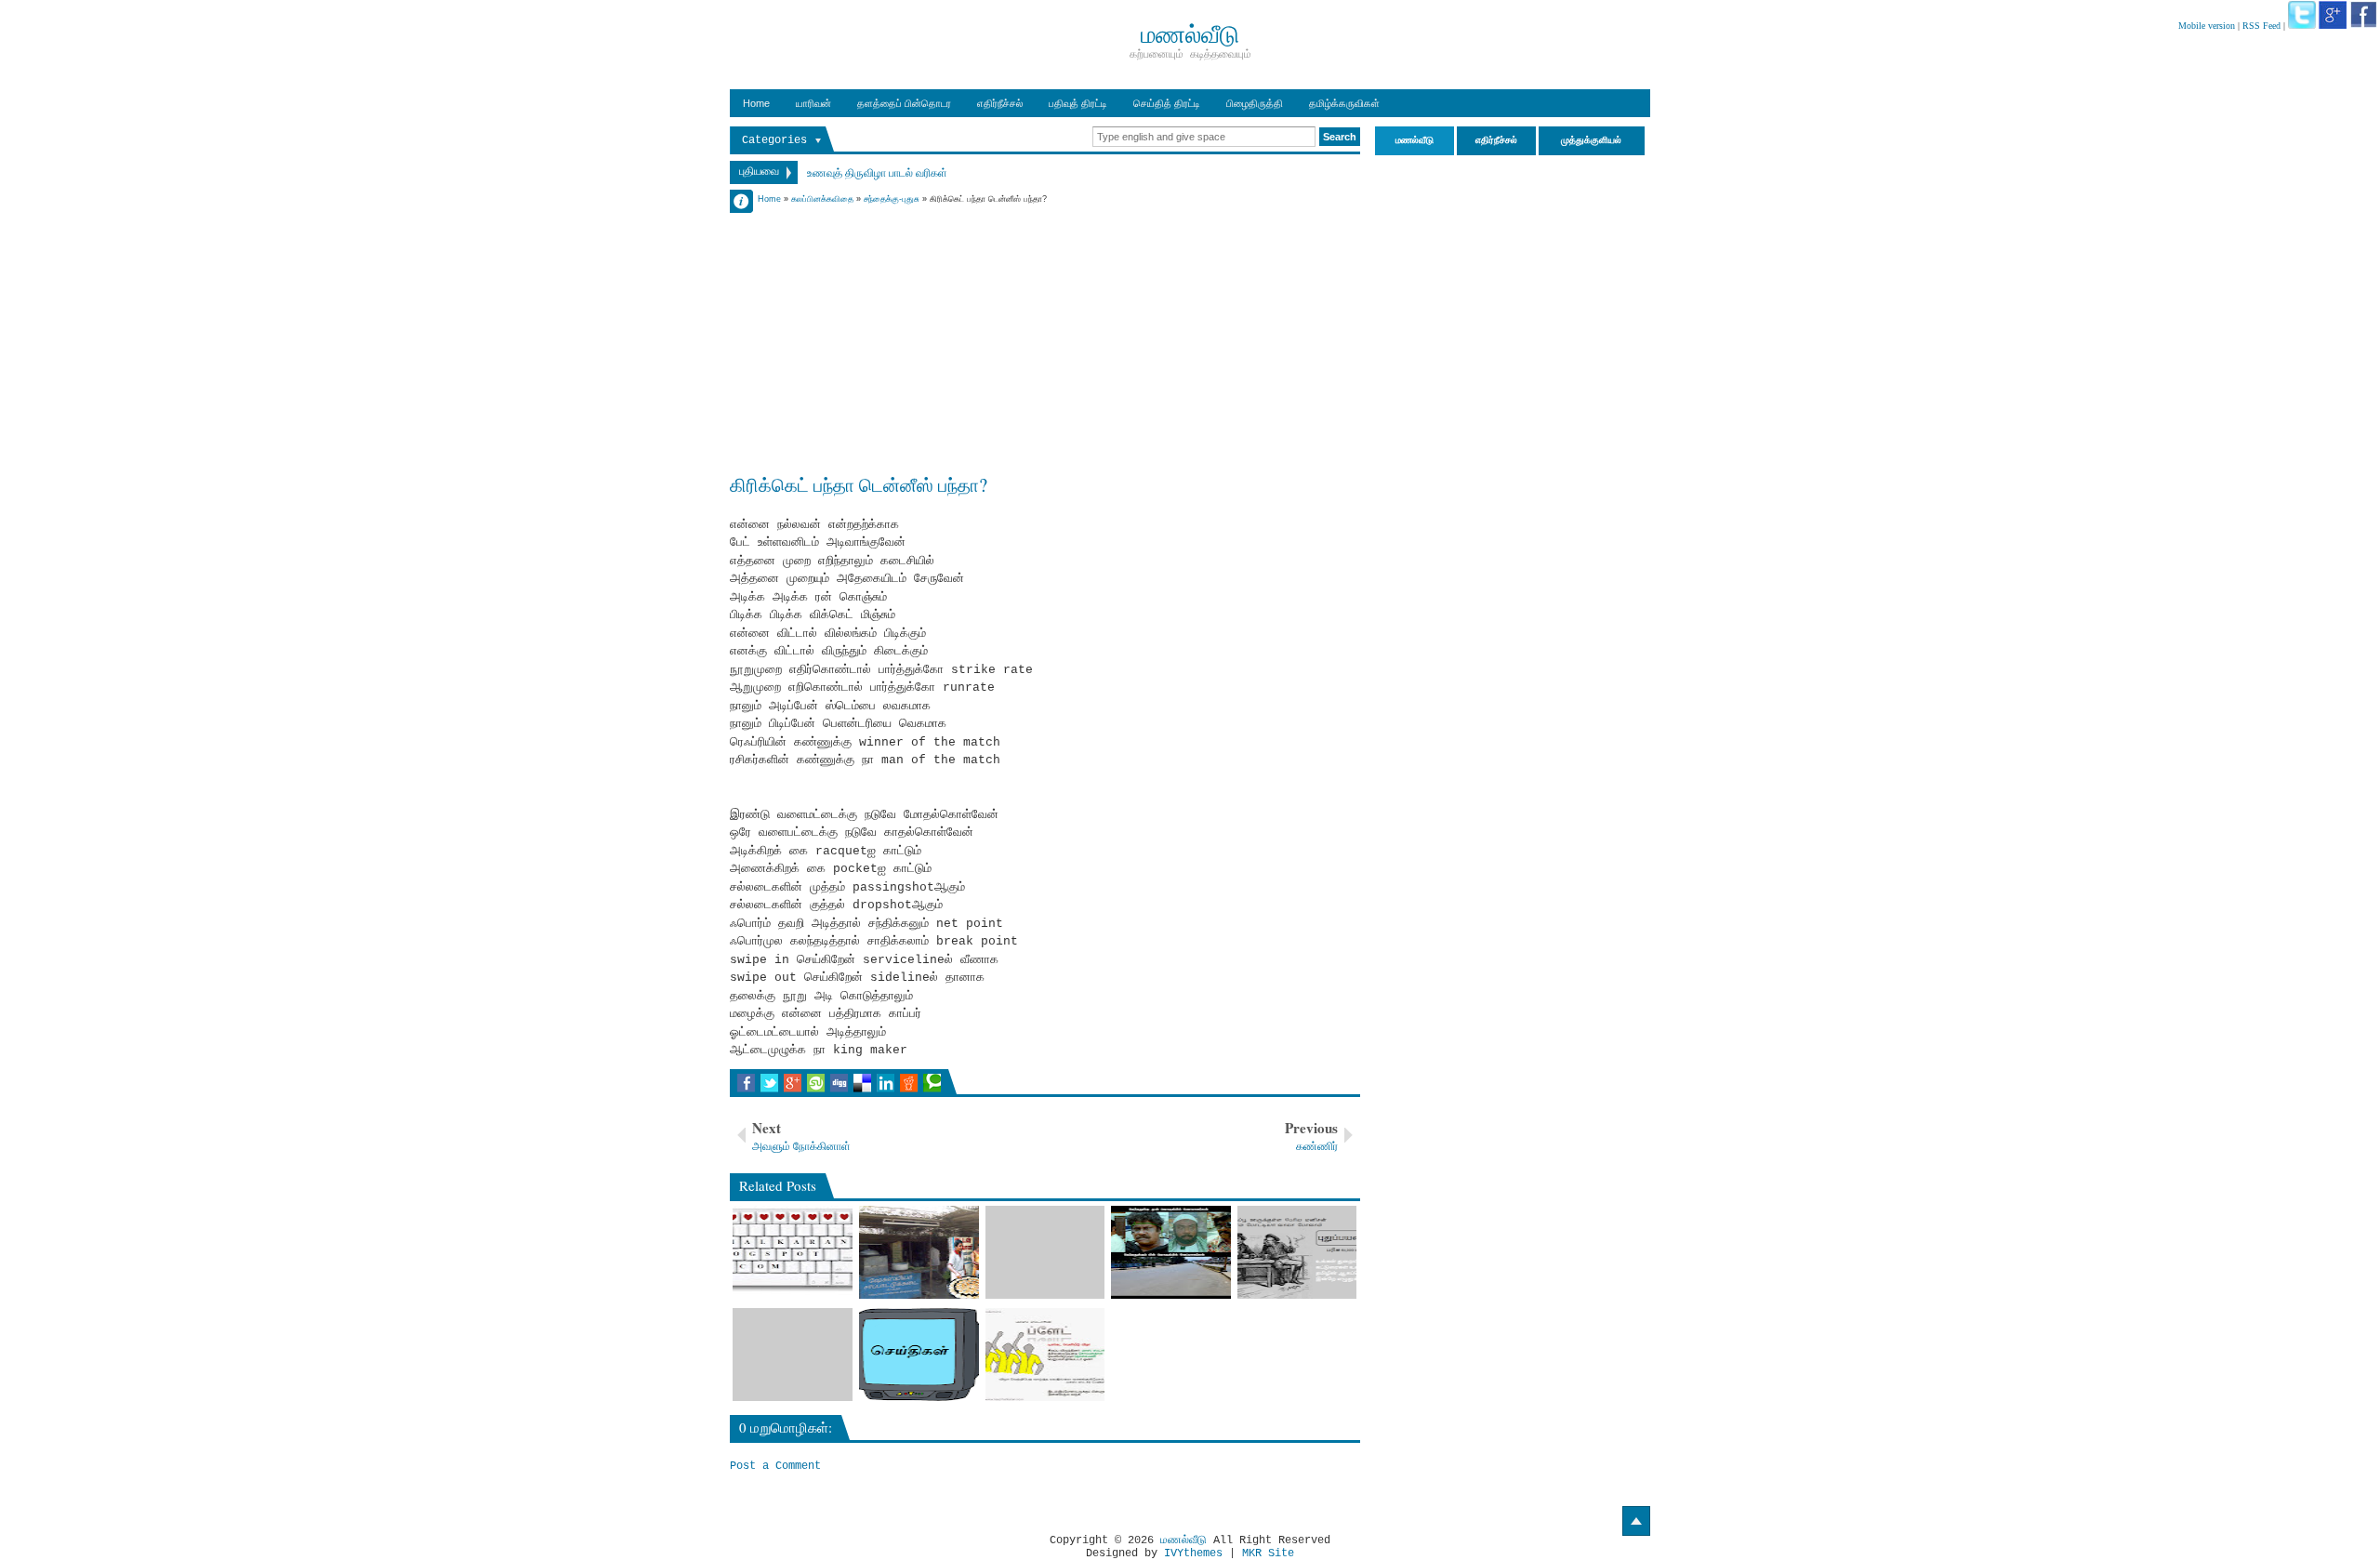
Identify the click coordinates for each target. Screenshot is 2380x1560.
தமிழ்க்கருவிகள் (1344, 103)
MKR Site (1268, 1553)
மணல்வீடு (1183, 1540)
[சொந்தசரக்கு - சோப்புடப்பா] (1045, 1252)
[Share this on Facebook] (746, 1083)
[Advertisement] (1045, 337)
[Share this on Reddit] (909, 1083)
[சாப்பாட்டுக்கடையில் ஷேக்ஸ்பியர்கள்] (919, 1252)
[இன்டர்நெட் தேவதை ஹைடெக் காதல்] (793, 1252)
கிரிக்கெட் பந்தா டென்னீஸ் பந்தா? (859, 484)
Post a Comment (775, 1466)
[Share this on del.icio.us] (862, 1083)
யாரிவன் (813, 103)
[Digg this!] (839, 1083)
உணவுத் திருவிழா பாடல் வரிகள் (877, 172)
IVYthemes (1193, 1553)
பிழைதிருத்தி (1255, 103)
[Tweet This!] (769, 1083)
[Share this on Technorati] (932, 1083)
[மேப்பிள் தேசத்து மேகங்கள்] (793, 1355)
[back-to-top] (1636, 1521)
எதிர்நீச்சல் (1000, 103)
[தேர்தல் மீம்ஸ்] (1171, 1252)
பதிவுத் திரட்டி (1078, 103)
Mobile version (2207, 26)
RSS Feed (2261, 26)
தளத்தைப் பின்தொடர (904, 103)
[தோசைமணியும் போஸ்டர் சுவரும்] (1045, 1355)
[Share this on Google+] (793, 1083)
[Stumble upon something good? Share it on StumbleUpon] (816, 1083)
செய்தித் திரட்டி (1167, 103)
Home (756, 103)
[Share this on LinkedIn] (886, 1083)
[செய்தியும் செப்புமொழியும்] (919, 1355)
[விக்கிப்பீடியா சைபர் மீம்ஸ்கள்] (1297, 1252)
